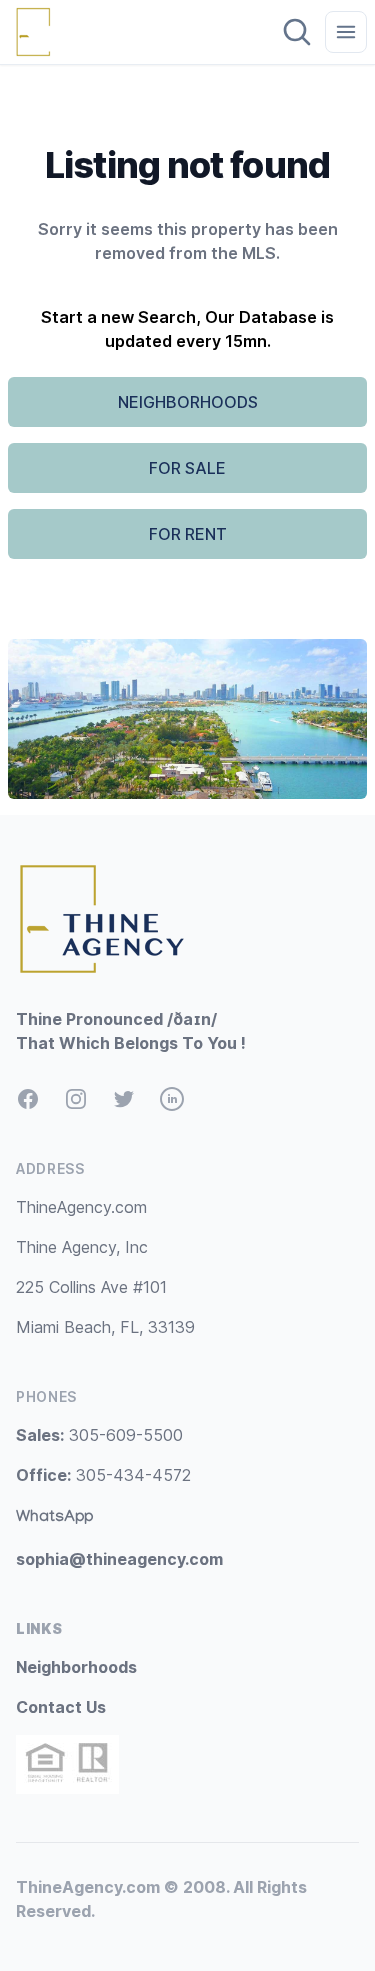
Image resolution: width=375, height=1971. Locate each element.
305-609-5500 (99, 1435)
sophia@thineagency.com (119, 1559)
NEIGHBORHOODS (188, 402)
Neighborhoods (76, 1667)
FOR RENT (188, 534)
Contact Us (61, 1707)
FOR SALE (187, 468)
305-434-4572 (103, 1475)
